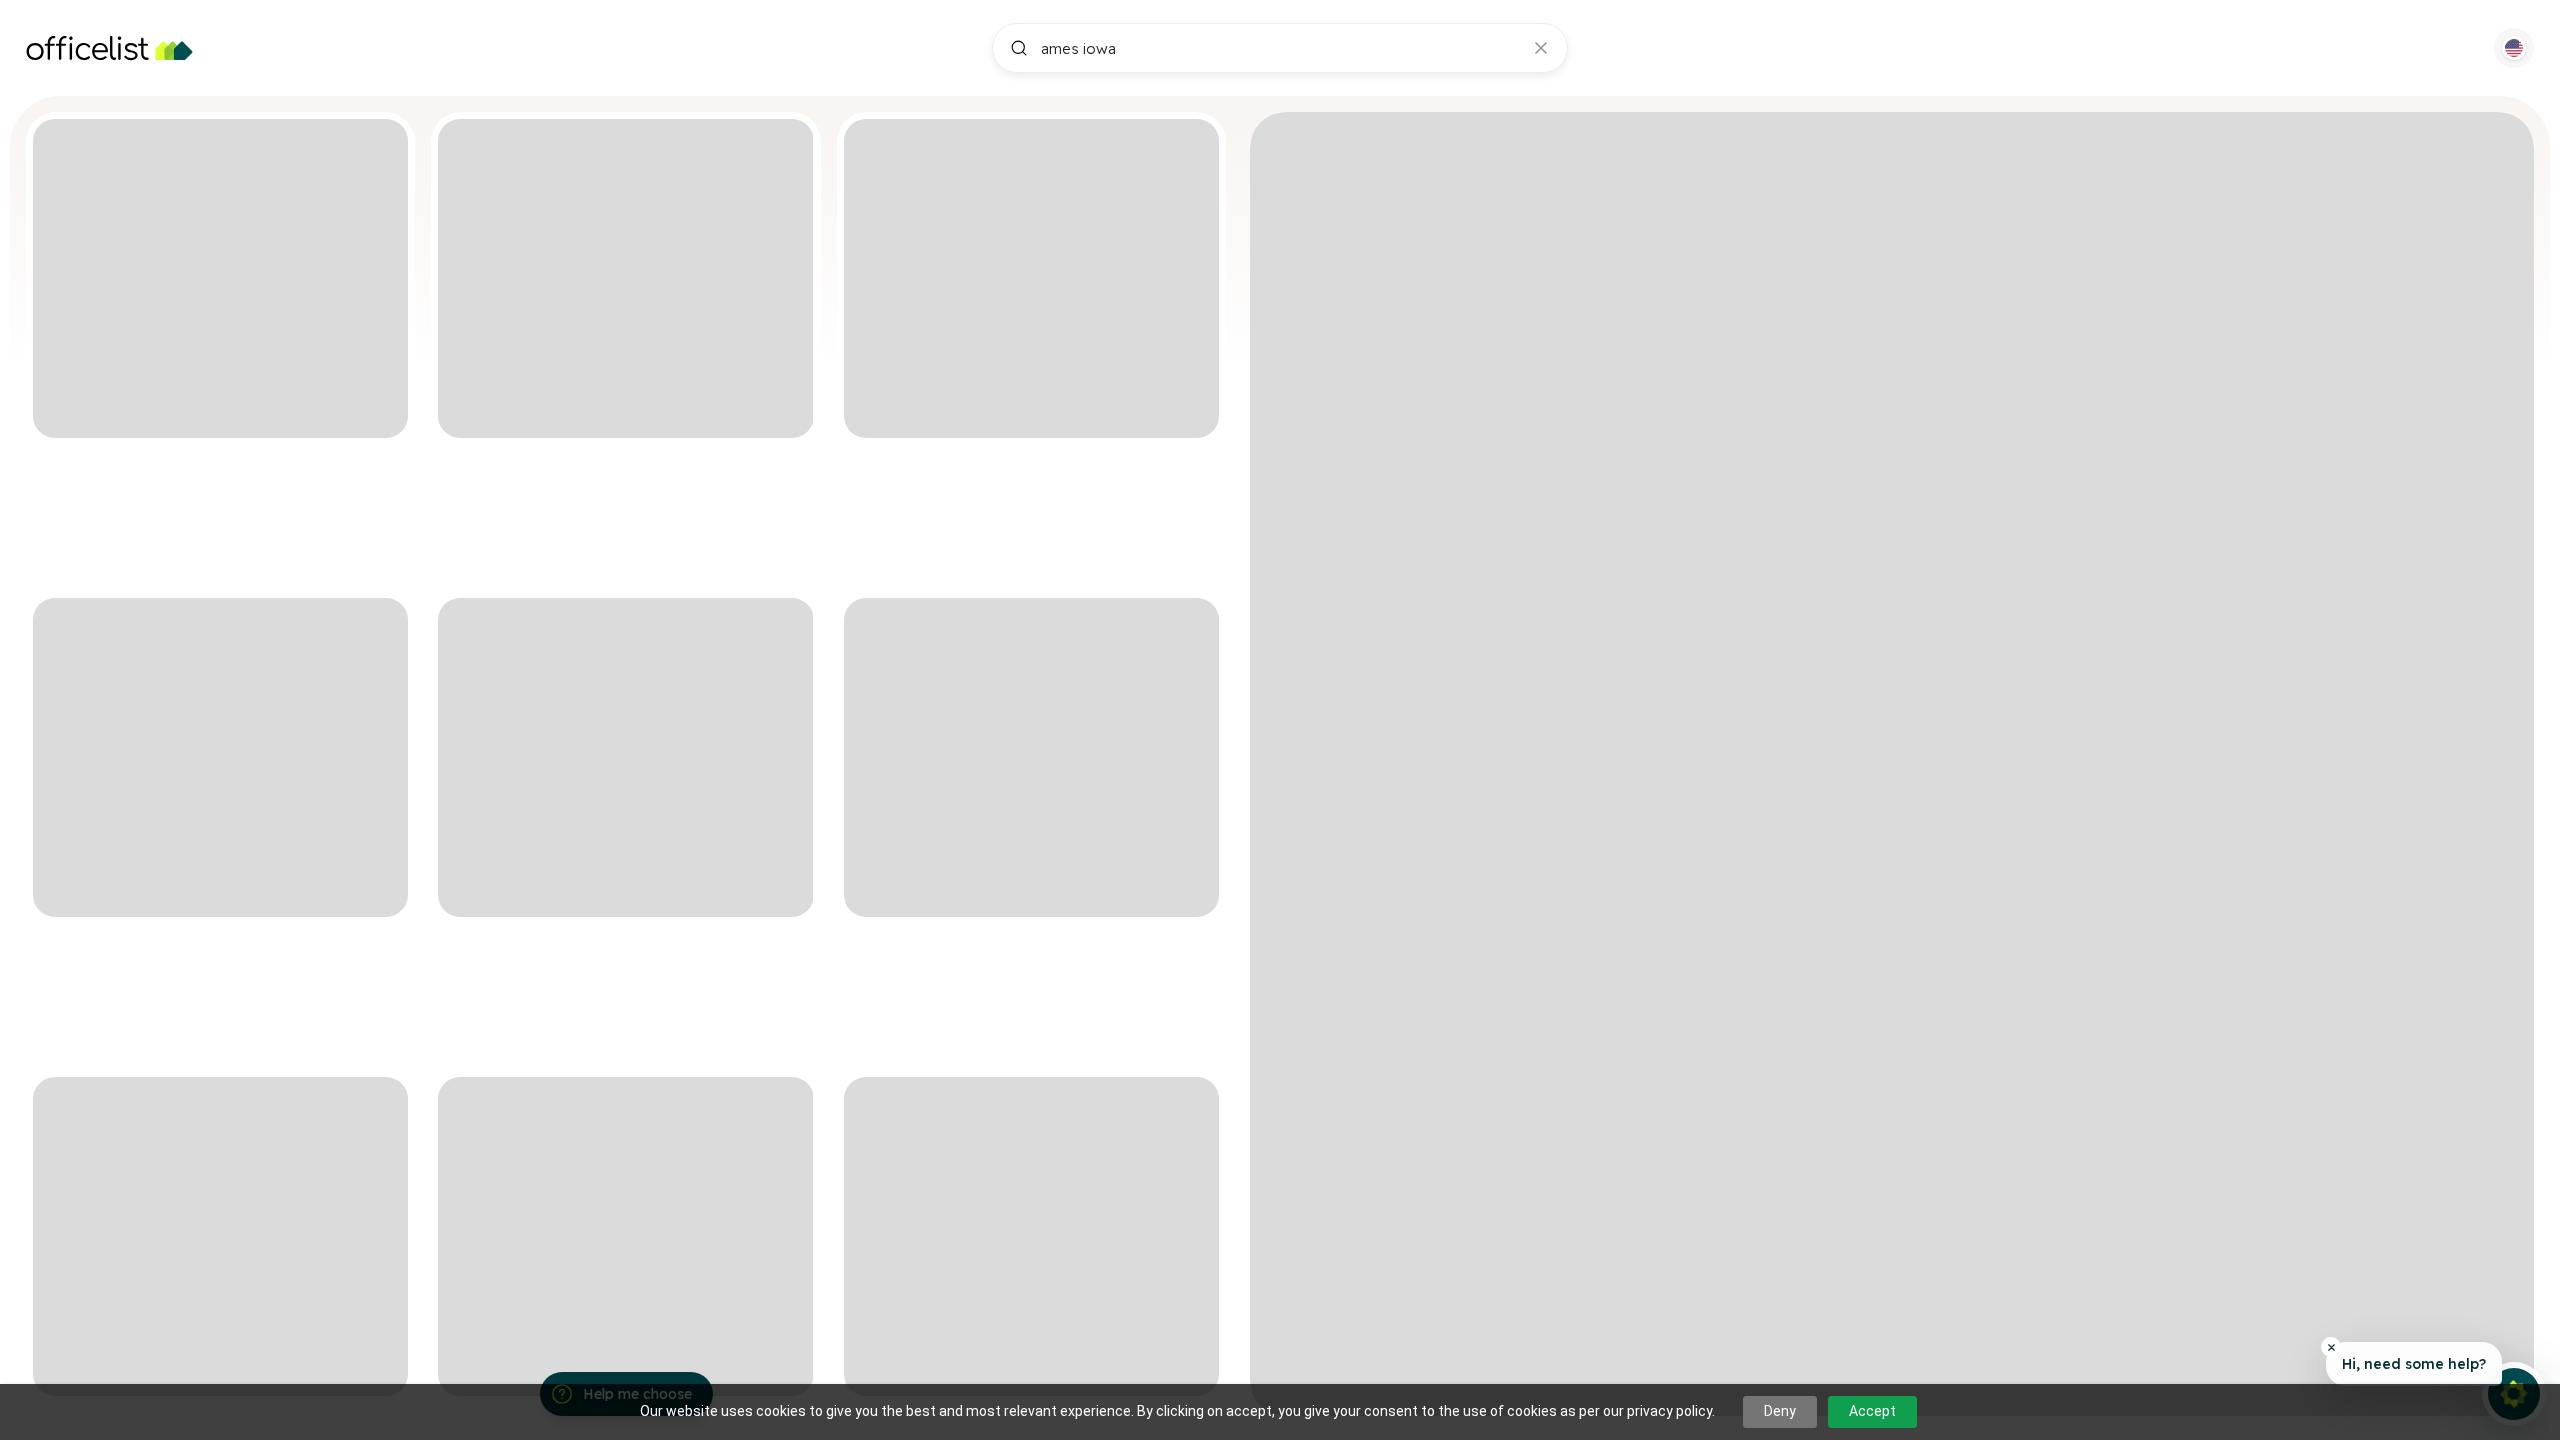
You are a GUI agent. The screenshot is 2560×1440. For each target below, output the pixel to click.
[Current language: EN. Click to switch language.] (2514, 48)
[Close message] (2331, 1347)
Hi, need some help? (2414, 1364)
